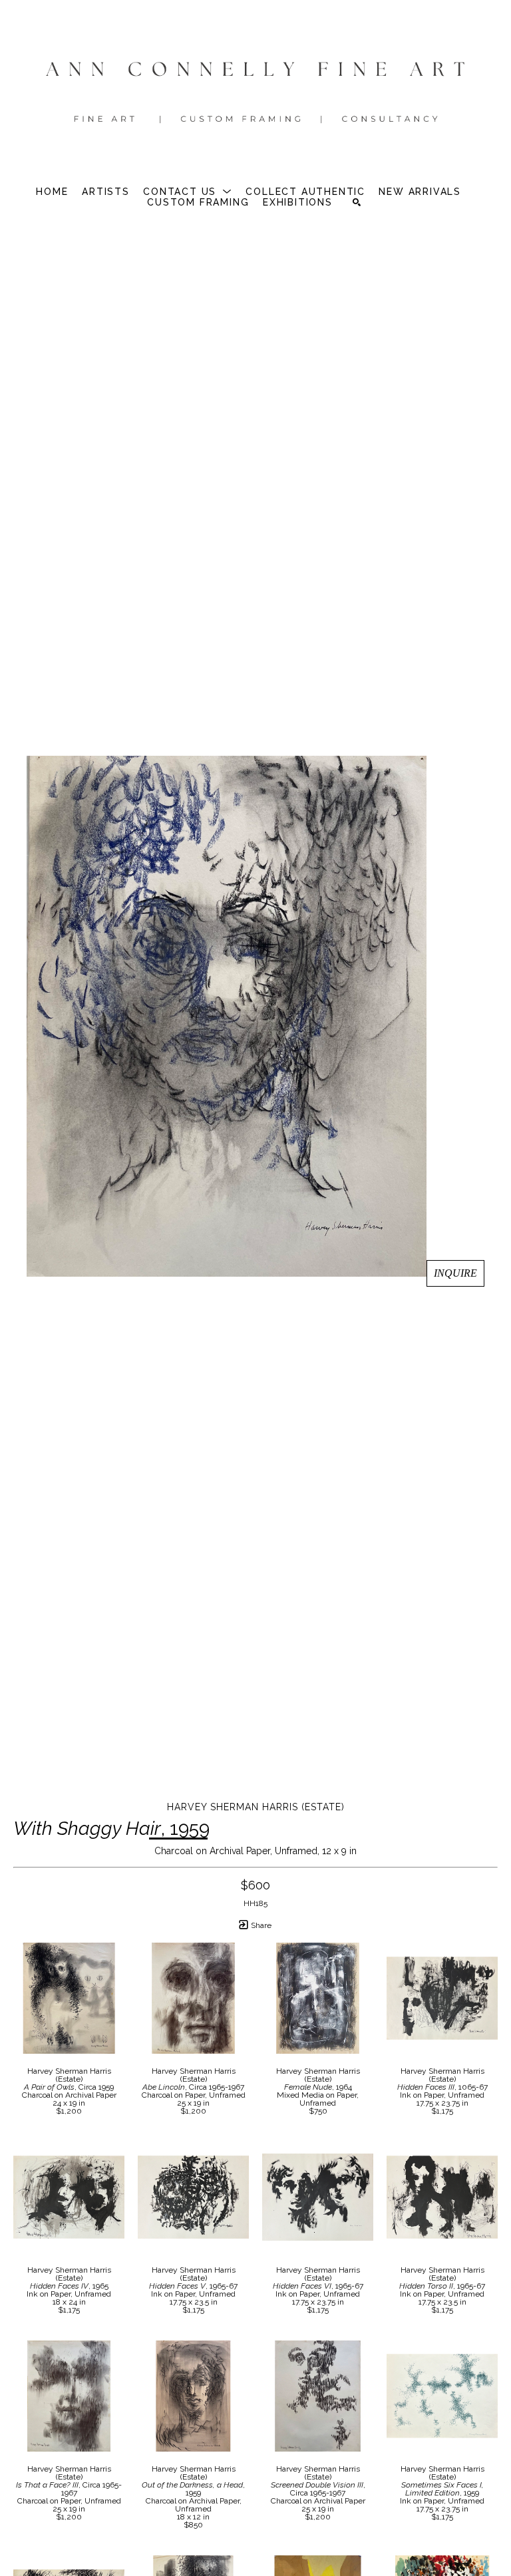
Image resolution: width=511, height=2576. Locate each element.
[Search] (357, 202)
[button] (188, 192)
